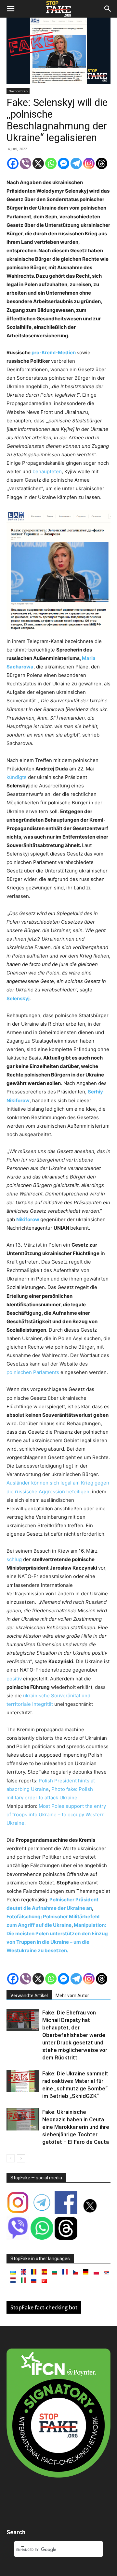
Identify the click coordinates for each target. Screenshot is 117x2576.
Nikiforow (28, 1219)
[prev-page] (11, 2158)
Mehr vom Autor (72, 1996)
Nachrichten (18, 91)
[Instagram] (89, 163)
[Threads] (102, 163)
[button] (10, 9)
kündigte (17, 777)
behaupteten (47, 471)
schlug (15, 1559)
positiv (15, 1679)
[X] (38, 163)
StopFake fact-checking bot (44, 2307)
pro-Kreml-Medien (54, 352)
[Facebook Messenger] (64, 163)
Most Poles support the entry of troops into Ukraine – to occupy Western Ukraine (56, 1815)
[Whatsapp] (51, 163)
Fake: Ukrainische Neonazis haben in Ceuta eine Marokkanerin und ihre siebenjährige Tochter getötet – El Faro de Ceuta (76, 2127)
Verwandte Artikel (29, 1996)
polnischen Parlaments (33, 1372)
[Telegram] (76, 163)
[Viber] (26, 163)
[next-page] (21, 2158)
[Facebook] (13, 163)
